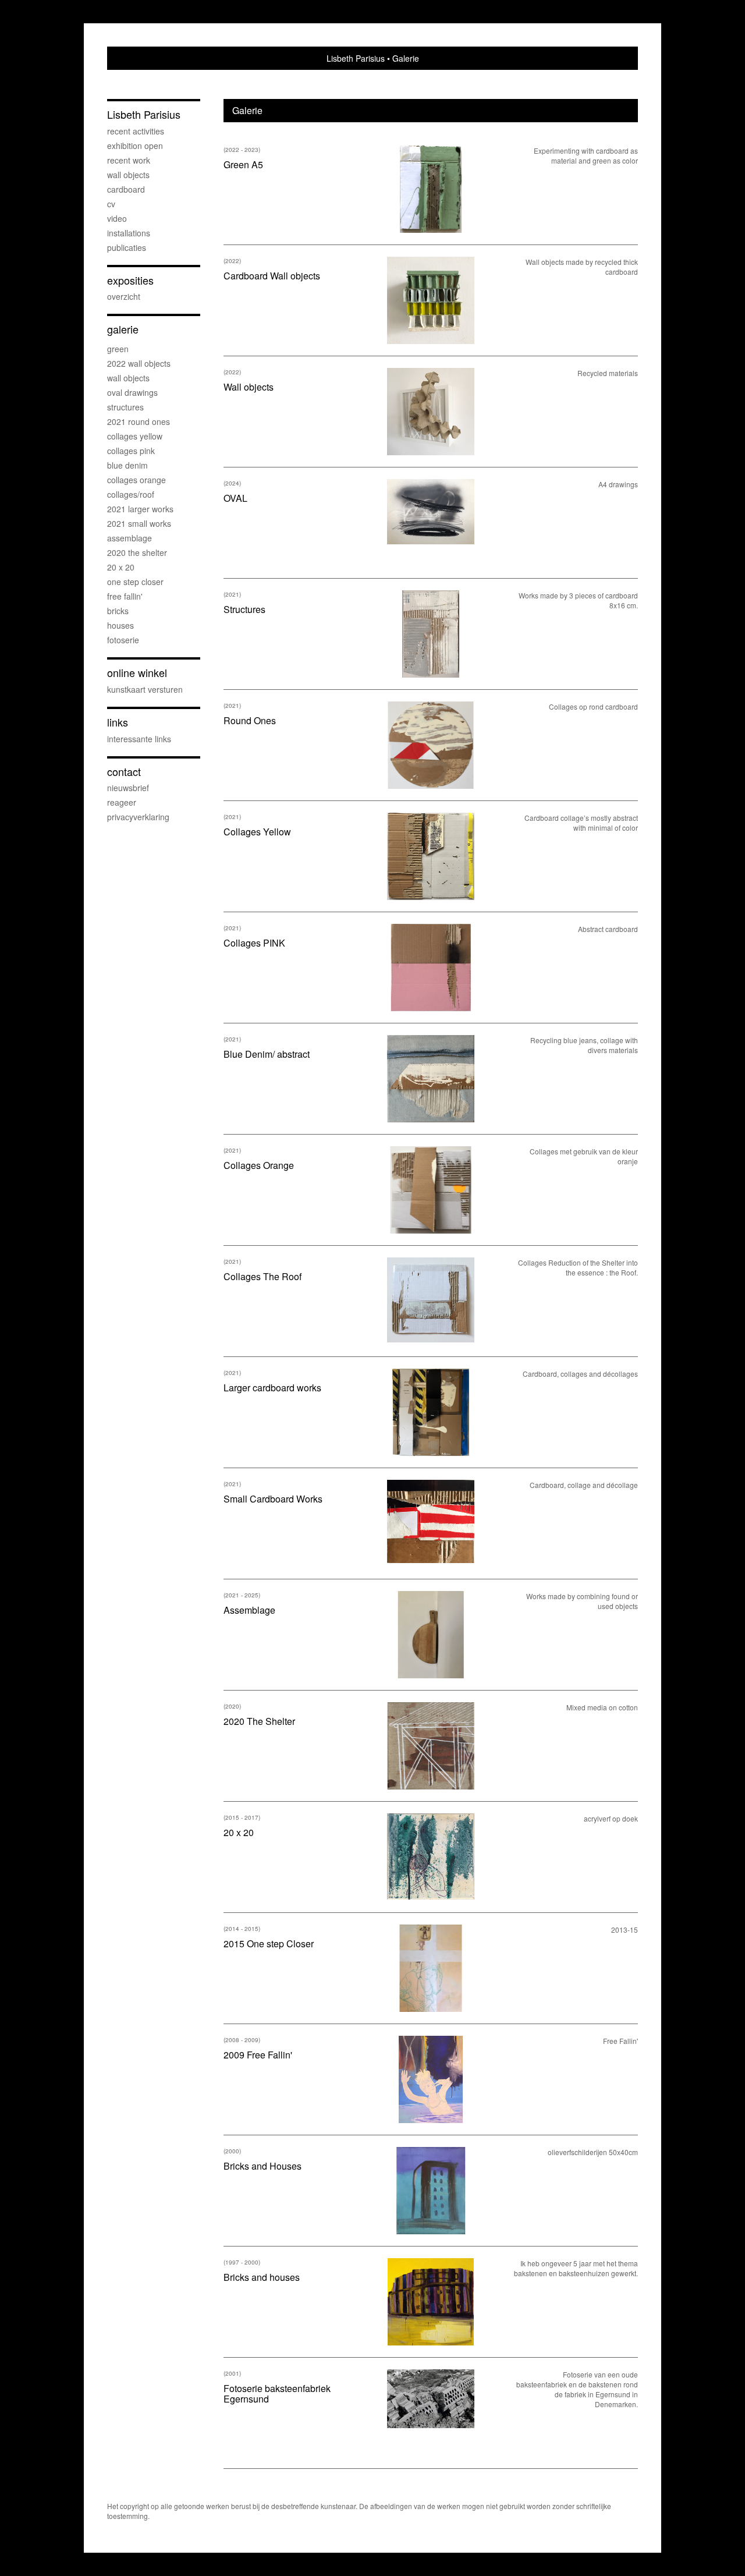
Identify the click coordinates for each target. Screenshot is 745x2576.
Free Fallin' (125, 596)
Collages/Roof (131, 494)
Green (118, 349)
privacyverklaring (138, 817)
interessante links (139, 739)
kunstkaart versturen (145, 689)
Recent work (129, 160)
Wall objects (128, 175)
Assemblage (130, 538)
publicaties (127, 247)
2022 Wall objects (139, 363)
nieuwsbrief (128, 788)
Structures (125, 407)
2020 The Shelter (137, 552)
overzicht (124, 296)
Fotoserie (123, 640)
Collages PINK (131, 451)
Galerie (123, 329)
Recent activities (136, 131)
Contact (124, 772)
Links (118, 722)
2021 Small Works (139, 523)
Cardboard (126, 189)
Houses (120, 625)
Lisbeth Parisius (356, 58)
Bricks (118, 611)
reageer (122, 802)
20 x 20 (121, 567)
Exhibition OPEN (135, 146)
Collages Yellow (135, 436)
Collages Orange (136, 480)
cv (111, 204)
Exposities (130, 280)
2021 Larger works (140, 509)
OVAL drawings (132, 392)
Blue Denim (127, 465)
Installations (129, 233)
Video (117, 218)
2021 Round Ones (139, 421)
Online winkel (137, 673)
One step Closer (135, 582)
